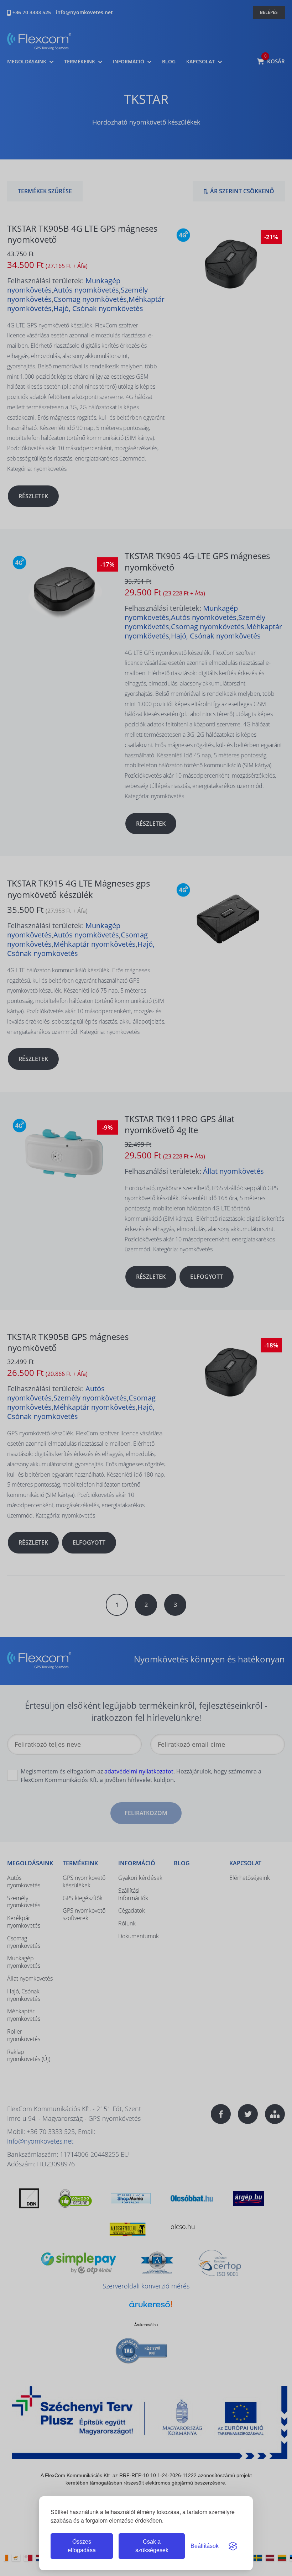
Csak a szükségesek (152, 2546)
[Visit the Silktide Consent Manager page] (233, 2546)
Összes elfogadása (82, 2546)
